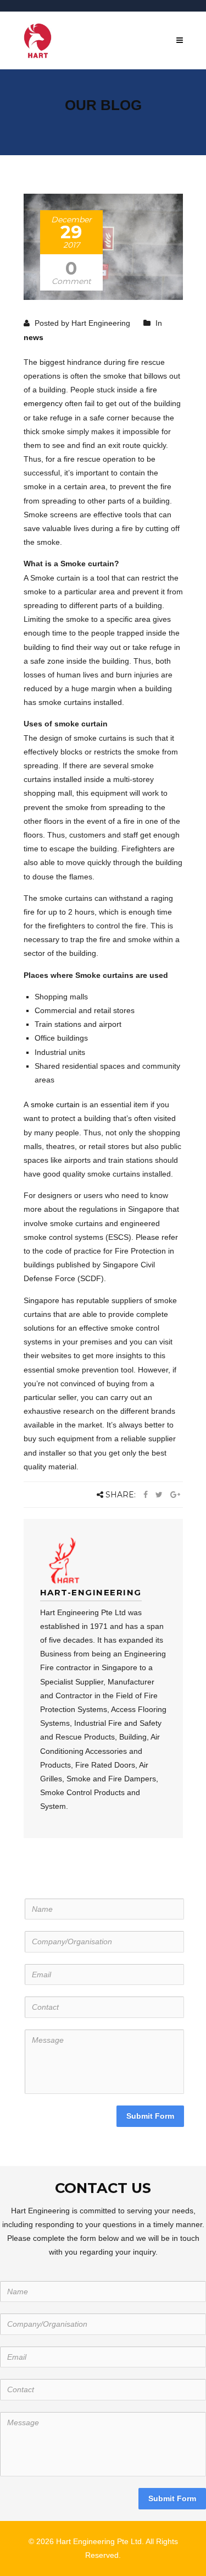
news (34, 337)
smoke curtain (55, 1104)
